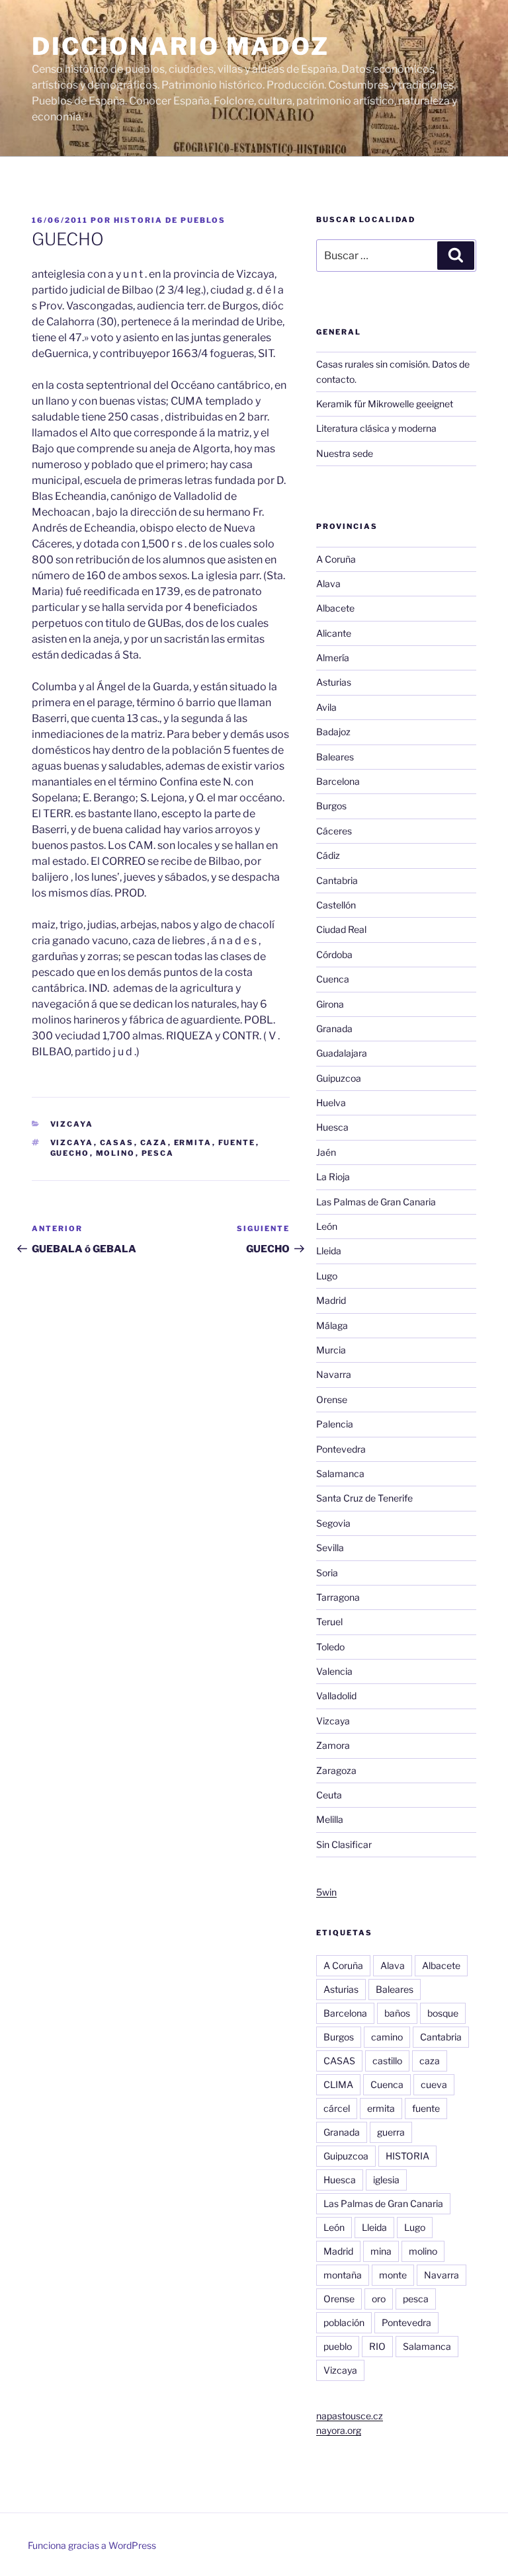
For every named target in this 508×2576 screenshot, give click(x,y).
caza (154, 1143)
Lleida (329, 1251)
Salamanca (340, 1473)
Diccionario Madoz (181, 46)
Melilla (330, 1819)
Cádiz (328, 855)
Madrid (331, 1300)
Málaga (332, 1325)
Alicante (334, 633)
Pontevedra (341, 1449)
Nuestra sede (345, 453)
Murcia (331, 1350)
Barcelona (338, 781)
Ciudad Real (341, 929)
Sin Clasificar (344, 1844)
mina (381, 2251)
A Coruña (336, 559)
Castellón (336, 905)
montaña (343, 2275)
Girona (330, 1004)
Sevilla (330, 1548)
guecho (70, 1153)
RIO (377, 2346)
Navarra (334, 1374)
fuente (237, 1143)
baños (397, 2013)
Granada (334, 1028)
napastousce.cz (350, 2416)
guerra (391, 2132)
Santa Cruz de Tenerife (364, 1498)
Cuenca (333, 979)
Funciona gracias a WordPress (92, 2545)
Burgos (331, 806)
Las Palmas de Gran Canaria (376, 1202)
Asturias (334, 682)
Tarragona (338, 1597)
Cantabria (337, 880)
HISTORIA (407, 2156)
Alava (328, 584)
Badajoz (333, 732)
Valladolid (336, 1696)
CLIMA (338, 2084)
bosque (443, 2013)
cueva (434, 2084)
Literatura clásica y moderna (376, 428)
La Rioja (333, 1177)
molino (116, 1153)
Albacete (335, 608)
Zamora (333, 1745)
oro (379, 2299)
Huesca (332, 1127)
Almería (333, 658)
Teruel (329, 1622)
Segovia (333, 1523)
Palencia (335, 1424)
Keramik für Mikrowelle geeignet (385, 404)
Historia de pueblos (170, 220)
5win (326, 1892)
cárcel (337, 2108)
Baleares (335, 757)
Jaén (326, 1152)
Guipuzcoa (339, 1078)
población (344, 2322)
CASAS (117, 1143)
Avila (326, 707)
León (327, 1226)
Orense (332, 1399)
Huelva (331, 1103)
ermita (193, 1143)
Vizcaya (72, 1124)
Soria (327, 1573)
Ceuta (329, 1795)
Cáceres (334, 831)
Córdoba (334, 954)
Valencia (334, 1671)
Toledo (330, 1647)
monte (393, 2275)
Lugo (327, 1276)
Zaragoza (336, 1770)
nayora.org (339, 2430)
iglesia (386, 2180)
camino (387, 2037)
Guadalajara (342, 1053)
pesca (158, 1153)
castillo (387, 2061)
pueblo (338, 2346)
